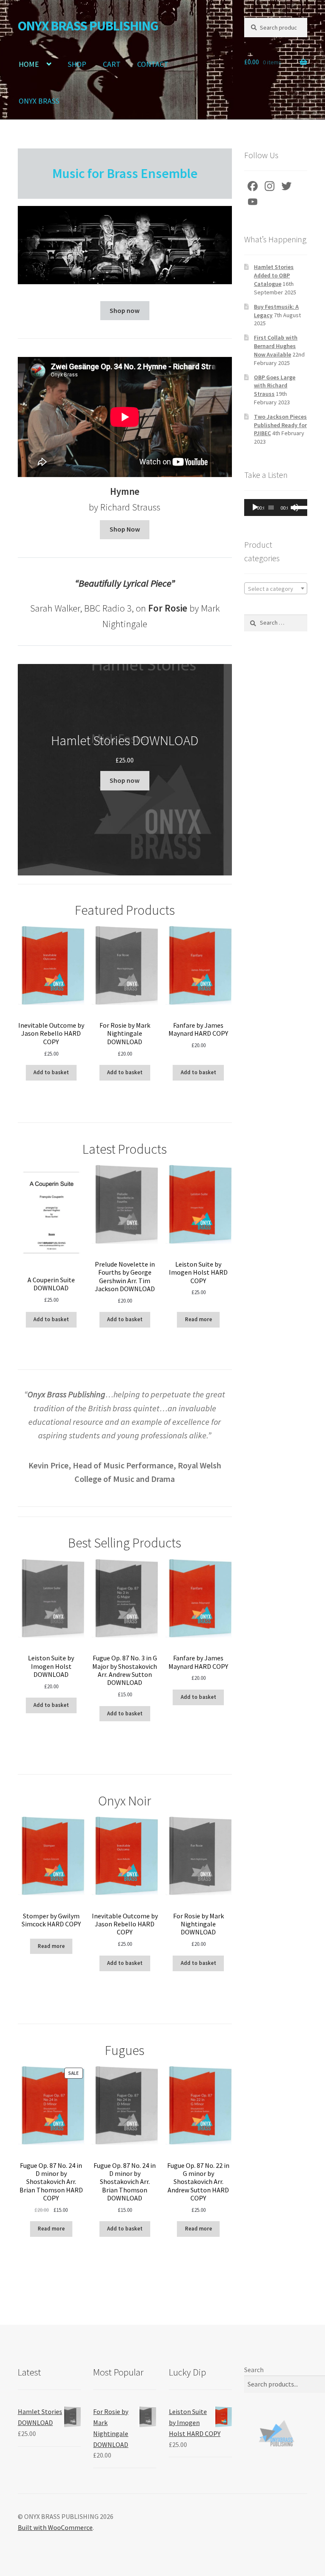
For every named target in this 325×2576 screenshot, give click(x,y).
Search (254, 2370)
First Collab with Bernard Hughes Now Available (276, 346)
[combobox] (276, 588)
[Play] (255, 508)
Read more (198, 1319)
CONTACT (153, 64)
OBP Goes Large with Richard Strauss (275, 386)
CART (112, 64)
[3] (107, 277)
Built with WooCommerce (55, 2527)
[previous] (29, 245)
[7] (143, 277)
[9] (160, 277)
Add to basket (51, 1072)
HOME (29, 64)
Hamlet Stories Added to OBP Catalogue (274, 275)
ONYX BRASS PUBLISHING (88, 26)
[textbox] (276, 589)
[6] (134, 277)
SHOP (77, 64)
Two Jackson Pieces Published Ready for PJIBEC (280, 425)
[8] (151, 277)
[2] (98, 277)
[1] (89, 277)
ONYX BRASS (39, 101)
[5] (125, 277)
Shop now (125, 310)
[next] (221, 245)
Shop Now (125, 529)
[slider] (298, 507)
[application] (276, 508)
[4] (116, 277)
